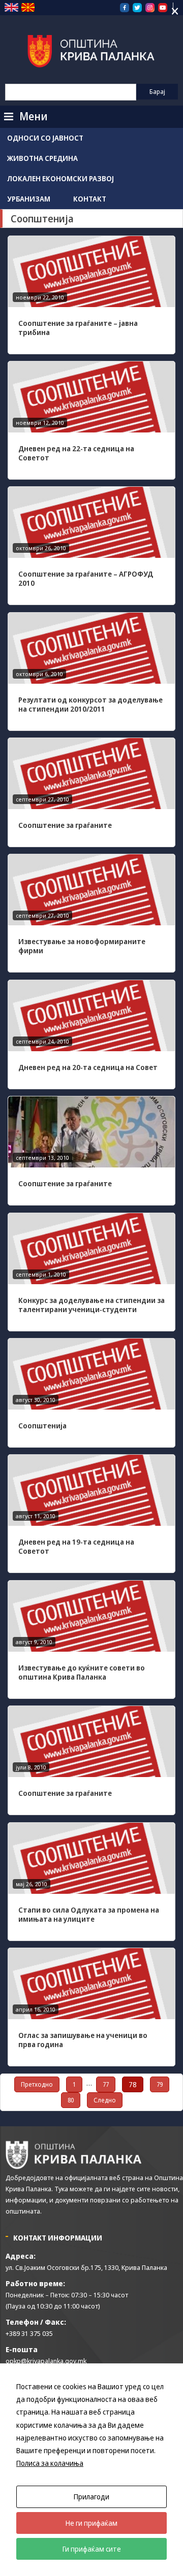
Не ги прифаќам (91, 2523)
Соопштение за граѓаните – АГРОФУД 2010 (86, 578)
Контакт (90, 199)
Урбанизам (29, 199)
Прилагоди (91, 2497)
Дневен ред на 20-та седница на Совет (88, 1067)
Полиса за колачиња (50, 2463)
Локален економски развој (60, 178)
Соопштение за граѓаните (65, 825)
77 (106, 2084)
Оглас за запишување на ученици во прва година (83, 2040)
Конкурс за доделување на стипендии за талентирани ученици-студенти (91, 1305)
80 (71, 2100)
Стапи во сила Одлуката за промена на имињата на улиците (89, 1914)
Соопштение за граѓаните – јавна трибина (78, 328)
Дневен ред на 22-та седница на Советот (76, 453)
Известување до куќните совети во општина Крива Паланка (82, 1672)
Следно (105, 2100)
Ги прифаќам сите (92, 2549)
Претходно (37, 2084)
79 (160, 2084)
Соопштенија (42, 1426)
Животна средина (42, 158)
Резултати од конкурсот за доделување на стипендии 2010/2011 (90, 704)
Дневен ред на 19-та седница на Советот (76, 1546)
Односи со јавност (45, 138)
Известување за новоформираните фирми (82, 946)
